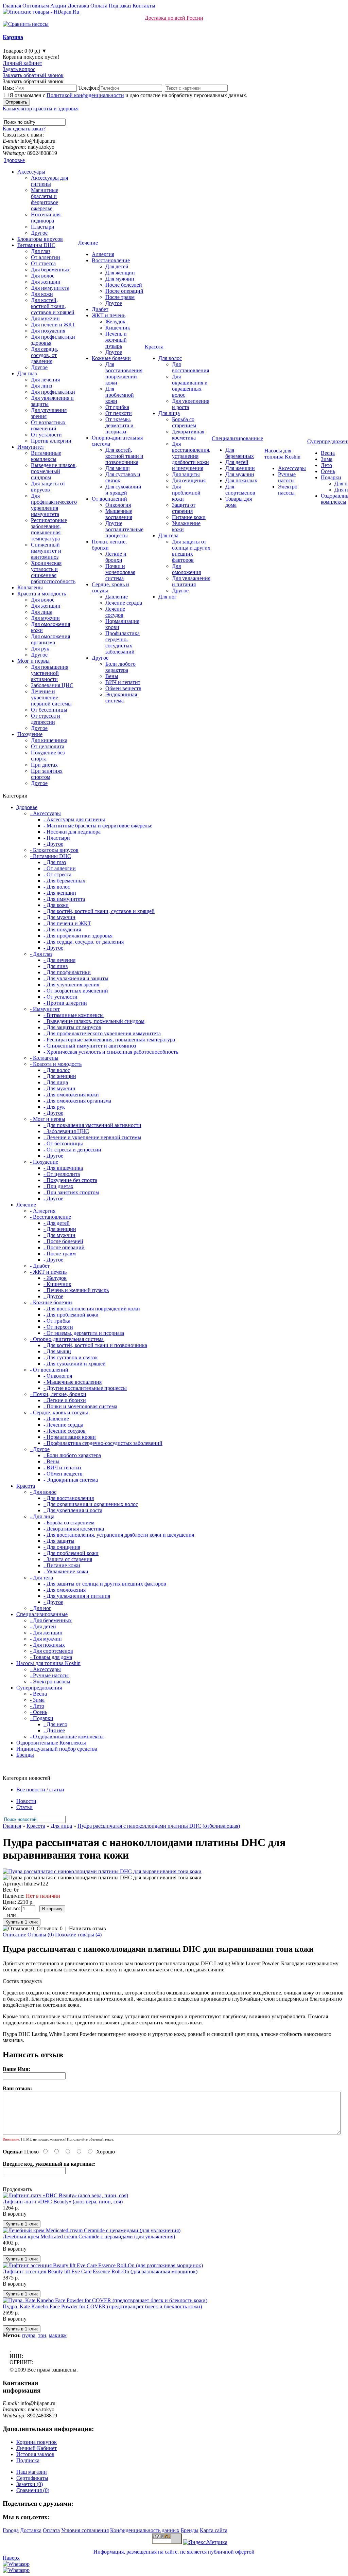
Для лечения (45, 380)
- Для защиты (59, 1541)
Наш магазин (32, 2472)
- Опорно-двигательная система (67, 1339)
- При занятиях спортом (71, 1192)
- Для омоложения (65, 1590)
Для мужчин (45, 318)
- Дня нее (54, 1730)
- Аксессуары (45, 813)
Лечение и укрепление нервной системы (51, 697)
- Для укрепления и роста (73, 1510)
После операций (124, 291)
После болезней (124, 285)
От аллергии (46, 257)
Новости (26, 1801)
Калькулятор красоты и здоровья (41, 109)
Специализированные (237, 438)
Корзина (13, 37)
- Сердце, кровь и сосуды (59, 1412)
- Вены (51, 1461)
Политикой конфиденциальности (85, 95)
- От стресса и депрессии (72, 1150)
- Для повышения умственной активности (92, 1125)
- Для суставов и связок (71, 1357)
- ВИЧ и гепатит (63, 1468)
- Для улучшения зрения (71, 985)
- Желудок (55, 1278)
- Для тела (41, 1578)
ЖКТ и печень (109, 315)
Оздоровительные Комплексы (51, 1743)
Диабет (100, 309)
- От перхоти (58, 1327)
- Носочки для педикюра (72, 832)
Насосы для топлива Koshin (282, 454)
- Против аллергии (65, 1003)
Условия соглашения (85, 2530)
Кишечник (118, 328)
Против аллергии (51, 441)
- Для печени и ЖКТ (67, 923)
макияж (58, 2335)
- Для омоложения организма (77, 1101)
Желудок (115, 321)
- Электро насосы (50, 1681)
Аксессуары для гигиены (49, 181)
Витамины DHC (36, 245)
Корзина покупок (37, 2442)
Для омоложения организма (50, 639)
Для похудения (48, 331)
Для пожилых (241, 480)
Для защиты (186, 474)
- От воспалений (49, 1370)
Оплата (99, 6)
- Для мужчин (59, 917)
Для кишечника (49, 740)
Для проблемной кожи (120, 395)
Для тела (168, 535)
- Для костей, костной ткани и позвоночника (95, 1345)
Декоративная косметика (188, 435)
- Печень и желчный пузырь (76, 1290)
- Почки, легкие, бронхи (58, 1394)
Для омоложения (186, 569)
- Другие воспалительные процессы (85, 1388)
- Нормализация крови (70, 1437)
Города (11, 2530)
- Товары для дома (51, 1657)
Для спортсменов (240, 490)
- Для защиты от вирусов (72, 1027)
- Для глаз (55, 862)
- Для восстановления (69, 1498)
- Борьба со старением (69, 1523)
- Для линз (56, 966)
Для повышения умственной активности (50, 673)
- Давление (56, 1419)
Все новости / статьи (40, 1790)
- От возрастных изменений (76, 991)
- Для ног (41, 1608)
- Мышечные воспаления (73, 1382)
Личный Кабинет (37, 2448)
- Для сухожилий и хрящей (75, 1364)
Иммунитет (31, 447)
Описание (14, 1935)
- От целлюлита (62, 1174)
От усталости (46, 435)
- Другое (53, 844)
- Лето (37, 1706)
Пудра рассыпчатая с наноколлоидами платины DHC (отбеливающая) (159, 1826)
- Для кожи (56, 905)
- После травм (60, 1254)
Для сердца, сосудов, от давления (45, 355)
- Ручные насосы (49, 1675)
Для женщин (46, 282)
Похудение (30, 734)
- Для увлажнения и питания (77, 1596)
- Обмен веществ (63, 1474)
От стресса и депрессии (46, 719)
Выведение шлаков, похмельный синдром (54, 471)
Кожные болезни (111, 358)
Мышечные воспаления (119, 514)
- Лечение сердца (63, 1425)
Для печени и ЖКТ (53, 325)
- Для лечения (59, 960)
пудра (29, 2335)
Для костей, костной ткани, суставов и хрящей (53, 306)
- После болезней (63, 1241)
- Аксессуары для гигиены (74, 819)
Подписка (28, 2460)
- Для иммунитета (64, 899)
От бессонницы (49, 710)
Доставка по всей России (174, 18)
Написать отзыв (88, 1928)
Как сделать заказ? (24, 129)
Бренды (25, 1755)
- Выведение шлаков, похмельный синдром (94, 1021)
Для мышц (118, 468)
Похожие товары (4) (78, 1935)
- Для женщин (60, 893)
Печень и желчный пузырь (116, 340)
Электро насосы (288, 490)
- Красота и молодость (56, 1064)
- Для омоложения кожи (71, 1095)
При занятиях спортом (47, 774)
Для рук (40, 649)
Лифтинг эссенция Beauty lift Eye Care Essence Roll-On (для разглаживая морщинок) (100, 2271)
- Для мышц (57, 1351)
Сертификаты (32, 2478)
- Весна (38, 1694)
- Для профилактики (67, 972)
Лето (326, 465)
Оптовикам (36, 6)
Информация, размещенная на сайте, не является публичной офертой (174, 2552)
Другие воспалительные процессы (124, 529)
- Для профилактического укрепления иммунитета (102, 1033)
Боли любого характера (120, 667)
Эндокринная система (121, 697)
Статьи (24, 1807)
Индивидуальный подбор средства (57, 1749)
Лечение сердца (124, 603)
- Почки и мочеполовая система (80, 1406)
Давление (117, 597)
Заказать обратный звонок (33, 75)
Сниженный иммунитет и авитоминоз (46, 551)
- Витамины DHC (50, 856)
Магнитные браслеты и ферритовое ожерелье (45, 199)
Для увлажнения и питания (191, 581)
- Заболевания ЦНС (66, 1131)
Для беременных (50, 270)
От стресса (43, 263)
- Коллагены (44, 1058)
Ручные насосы (287, 477)
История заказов (35, 2454)
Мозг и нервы (33, 661)
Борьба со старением (184, 422)
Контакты (144, 6)
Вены (112, 676)
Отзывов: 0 (50, 1928)
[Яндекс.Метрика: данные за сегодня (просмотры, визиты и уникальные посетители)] (205, 2542)
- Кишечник (57, 1284)
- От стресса (57, 874)
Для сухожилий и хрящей (123, 490)
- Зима (37, 1700)
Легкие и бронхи (116, 557)
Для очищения (189, 480)
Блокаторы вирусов (40, 239)
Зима (327, 459)
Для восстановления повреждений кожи (124, 373)
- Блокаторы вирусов (54, 850)
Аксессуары (31, 172)
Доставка (78, 6)
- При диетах (58, 1186)
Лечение (88, 243)
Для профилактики (53, 392)
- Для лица (56, 1082)
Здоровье (14, 160)
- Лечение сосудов (65, 1431)
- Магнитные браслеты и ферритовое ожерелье (98, 826)
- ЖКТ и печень (48, 1272)
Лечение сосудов (115, 612)
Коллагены (30, 587)
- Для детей (57, 1223)
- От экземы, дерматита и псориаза (84, 1333)
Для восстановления (190, 367)
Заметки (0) (30, 2484)
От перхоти (119, 413)
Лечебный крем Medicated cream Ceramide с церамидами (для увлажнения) (89, 2237)
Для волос (43, 276)
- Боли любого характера (72, 1455)
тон (42, 2335)
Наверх (11, 2558)
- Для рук (54, 1107)
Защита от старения (184, 508)
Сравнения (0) (33, 2490)
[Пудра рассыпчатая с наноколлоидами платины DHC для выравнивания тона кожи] (102, 1871)
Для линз (41, 386)
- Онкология (58, 1376)
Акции (58, 6)
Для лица (42, 612)
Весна (328, 453)
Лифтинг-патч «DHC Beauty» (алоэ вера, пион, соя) (63, 2202)
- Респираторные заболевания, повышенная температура (109, 1040)
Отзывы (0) (41, 1935)
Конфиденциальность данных (145, 2530)
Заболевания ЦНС (52, 685)
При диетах (44, 765)
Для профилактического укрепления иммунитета (54, 505)
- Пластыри (57, 838)
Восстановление (111, 260)
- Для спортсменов (51, 1651)
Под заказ (120, 6)
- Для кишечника (63, 1168)
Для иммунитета (50, 288)
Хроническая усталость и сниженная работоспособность (53, 572)
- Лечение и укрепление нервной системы (92, 1137)
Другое (39, 233)
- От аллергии (60, 868)
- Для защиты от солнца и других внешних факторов (105, 1584)
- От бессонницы (63, 1143)
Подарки (331, 477)
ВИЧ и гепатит (123, 682)
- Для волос (57, 887)
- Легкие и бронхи (65, 1400)
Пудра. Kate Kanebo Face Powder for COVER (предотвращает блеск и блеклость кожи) (102, 2306)
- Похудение (44, 1162)
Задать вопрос (19, 69)
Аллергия (103, 254)
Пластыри (43, 227)
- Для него (55, 1724)
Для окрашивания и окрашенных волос (190, 386)
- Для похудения (62, 929)
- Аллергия (43, 1211)
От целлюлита (48, 746)
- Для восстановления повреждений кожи (92, 1309)
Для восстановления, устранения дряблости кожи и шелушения (191, 456)
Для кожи (42, 294)
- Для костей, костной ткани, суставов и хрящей (99, 911)
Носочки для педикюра (46, 218)
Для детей (117, 266)
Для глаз (41, 251)
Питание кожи (189, 517)
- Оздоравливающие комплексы (67, 1737)
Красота (154, 347)
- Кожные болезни (51, 1302)
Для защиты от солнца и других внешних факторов (191, 551)
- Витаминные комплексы (74, 1015)
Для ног (168, 597)
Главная (12, 6)
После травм (120, 297)
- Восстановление (50, 1217)
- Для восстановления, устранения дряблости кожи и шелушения (119, 1535)
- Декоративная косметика (74, 1529)
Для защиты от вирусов (48, 487)
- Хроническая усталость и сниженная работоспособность (111, 1052)
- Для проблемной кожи (71, 1315)
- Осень (39, 1712)
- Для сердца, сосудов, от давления (84, 942)
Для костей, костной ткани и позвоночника (124, 456)
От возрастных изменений (48, 425)
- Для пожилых (47, 1645)
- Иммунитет (45, 1009)
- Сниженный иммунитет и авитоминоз (90, 1046)
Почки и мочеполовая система (120, 572)
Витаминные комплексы (46, 456)
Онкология (118, 505)
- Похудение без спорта (70, 1180)
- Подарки (42, 1718)
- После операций (64, 1247)
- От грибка (57, 1321)
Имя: (8, 88)
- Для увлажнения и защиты (76, 978)
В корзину (15, 2214)
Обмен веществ (123, 688)
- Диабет (40, 1266)
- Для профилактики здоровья (78, 936)
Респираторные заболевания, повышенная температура (49, 529)
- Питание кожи (62, 1565)
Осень (328, 471)
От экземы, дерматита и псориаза (119, 425)
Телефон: (89, 88)
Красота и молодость (42, 594)
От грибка (117, 407)
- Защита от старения (68, 1559)
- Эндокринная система (71, 1480)
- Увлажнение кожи (66, 1571)
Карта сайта (214, 2530)
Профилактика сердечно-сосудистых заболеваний (123, 642)
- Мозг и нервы (48, 1119)
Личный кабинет (22, 63)
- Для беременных (64, 881)
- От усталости (60, 997)
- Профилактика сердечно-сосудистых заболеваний (103, 1443)
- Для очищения (62, 1547)
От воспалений (109, 499)
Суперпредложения (39, 1688)
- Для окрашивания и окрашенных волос (91, 1504)
